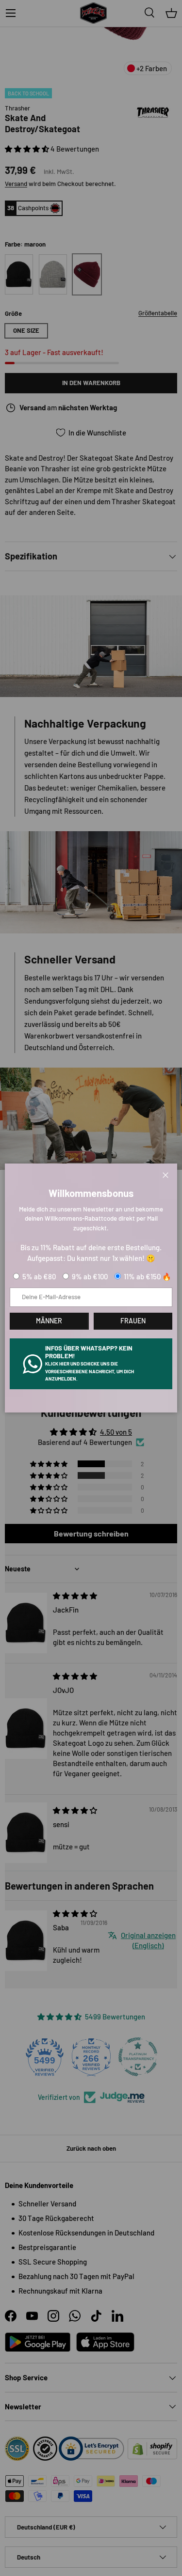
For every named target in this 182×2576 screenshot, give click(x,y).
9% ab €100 (90, 1276)
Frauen (133, 1321)
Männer (49, 1321)
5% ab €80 (39, 1276)
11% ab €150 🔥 (148, 1276)
